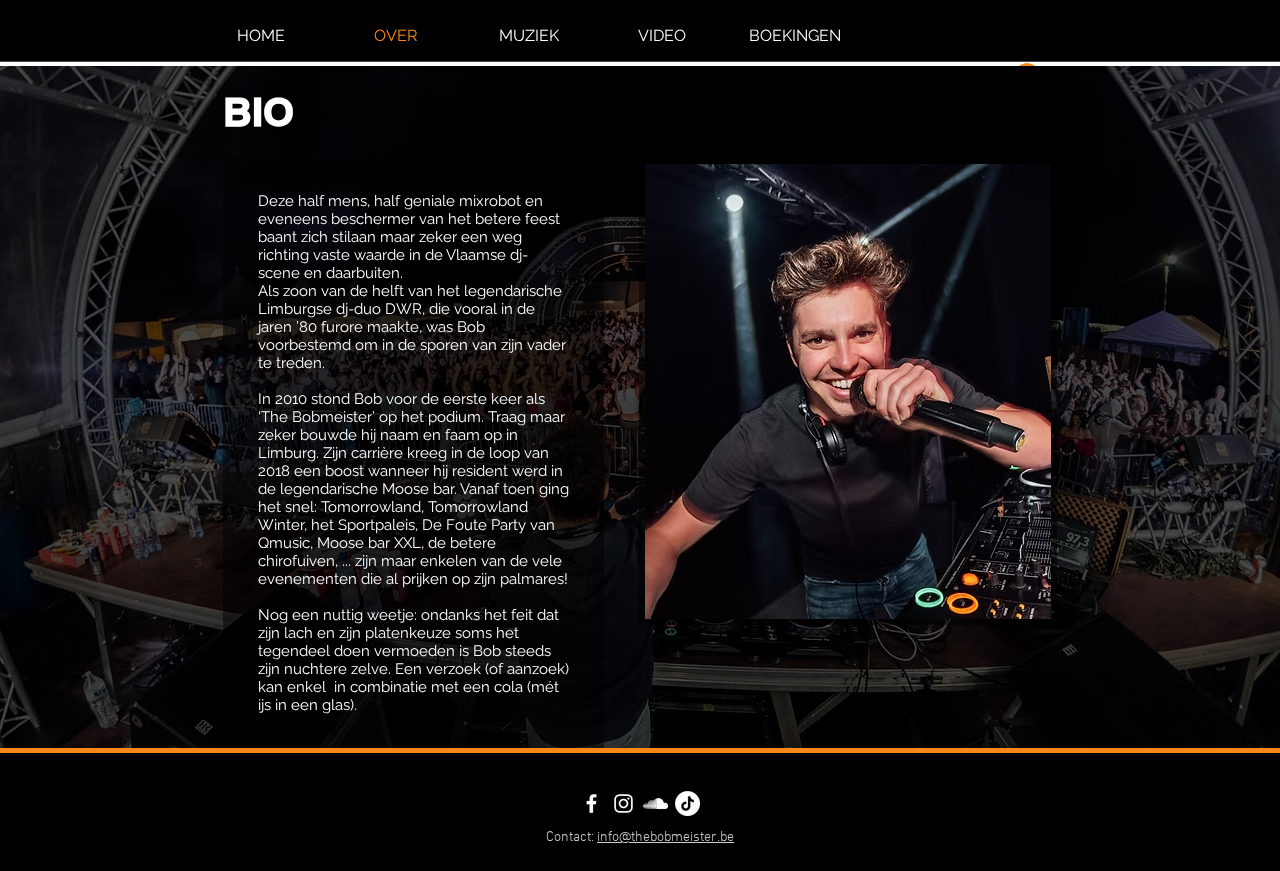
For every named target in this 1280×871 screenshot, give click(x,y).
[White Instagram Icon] (623, 803)
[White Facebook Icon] (591, 803)
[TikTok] (687, 803)
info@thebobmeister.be (665, 837)
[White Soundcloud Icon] (655, 803)
